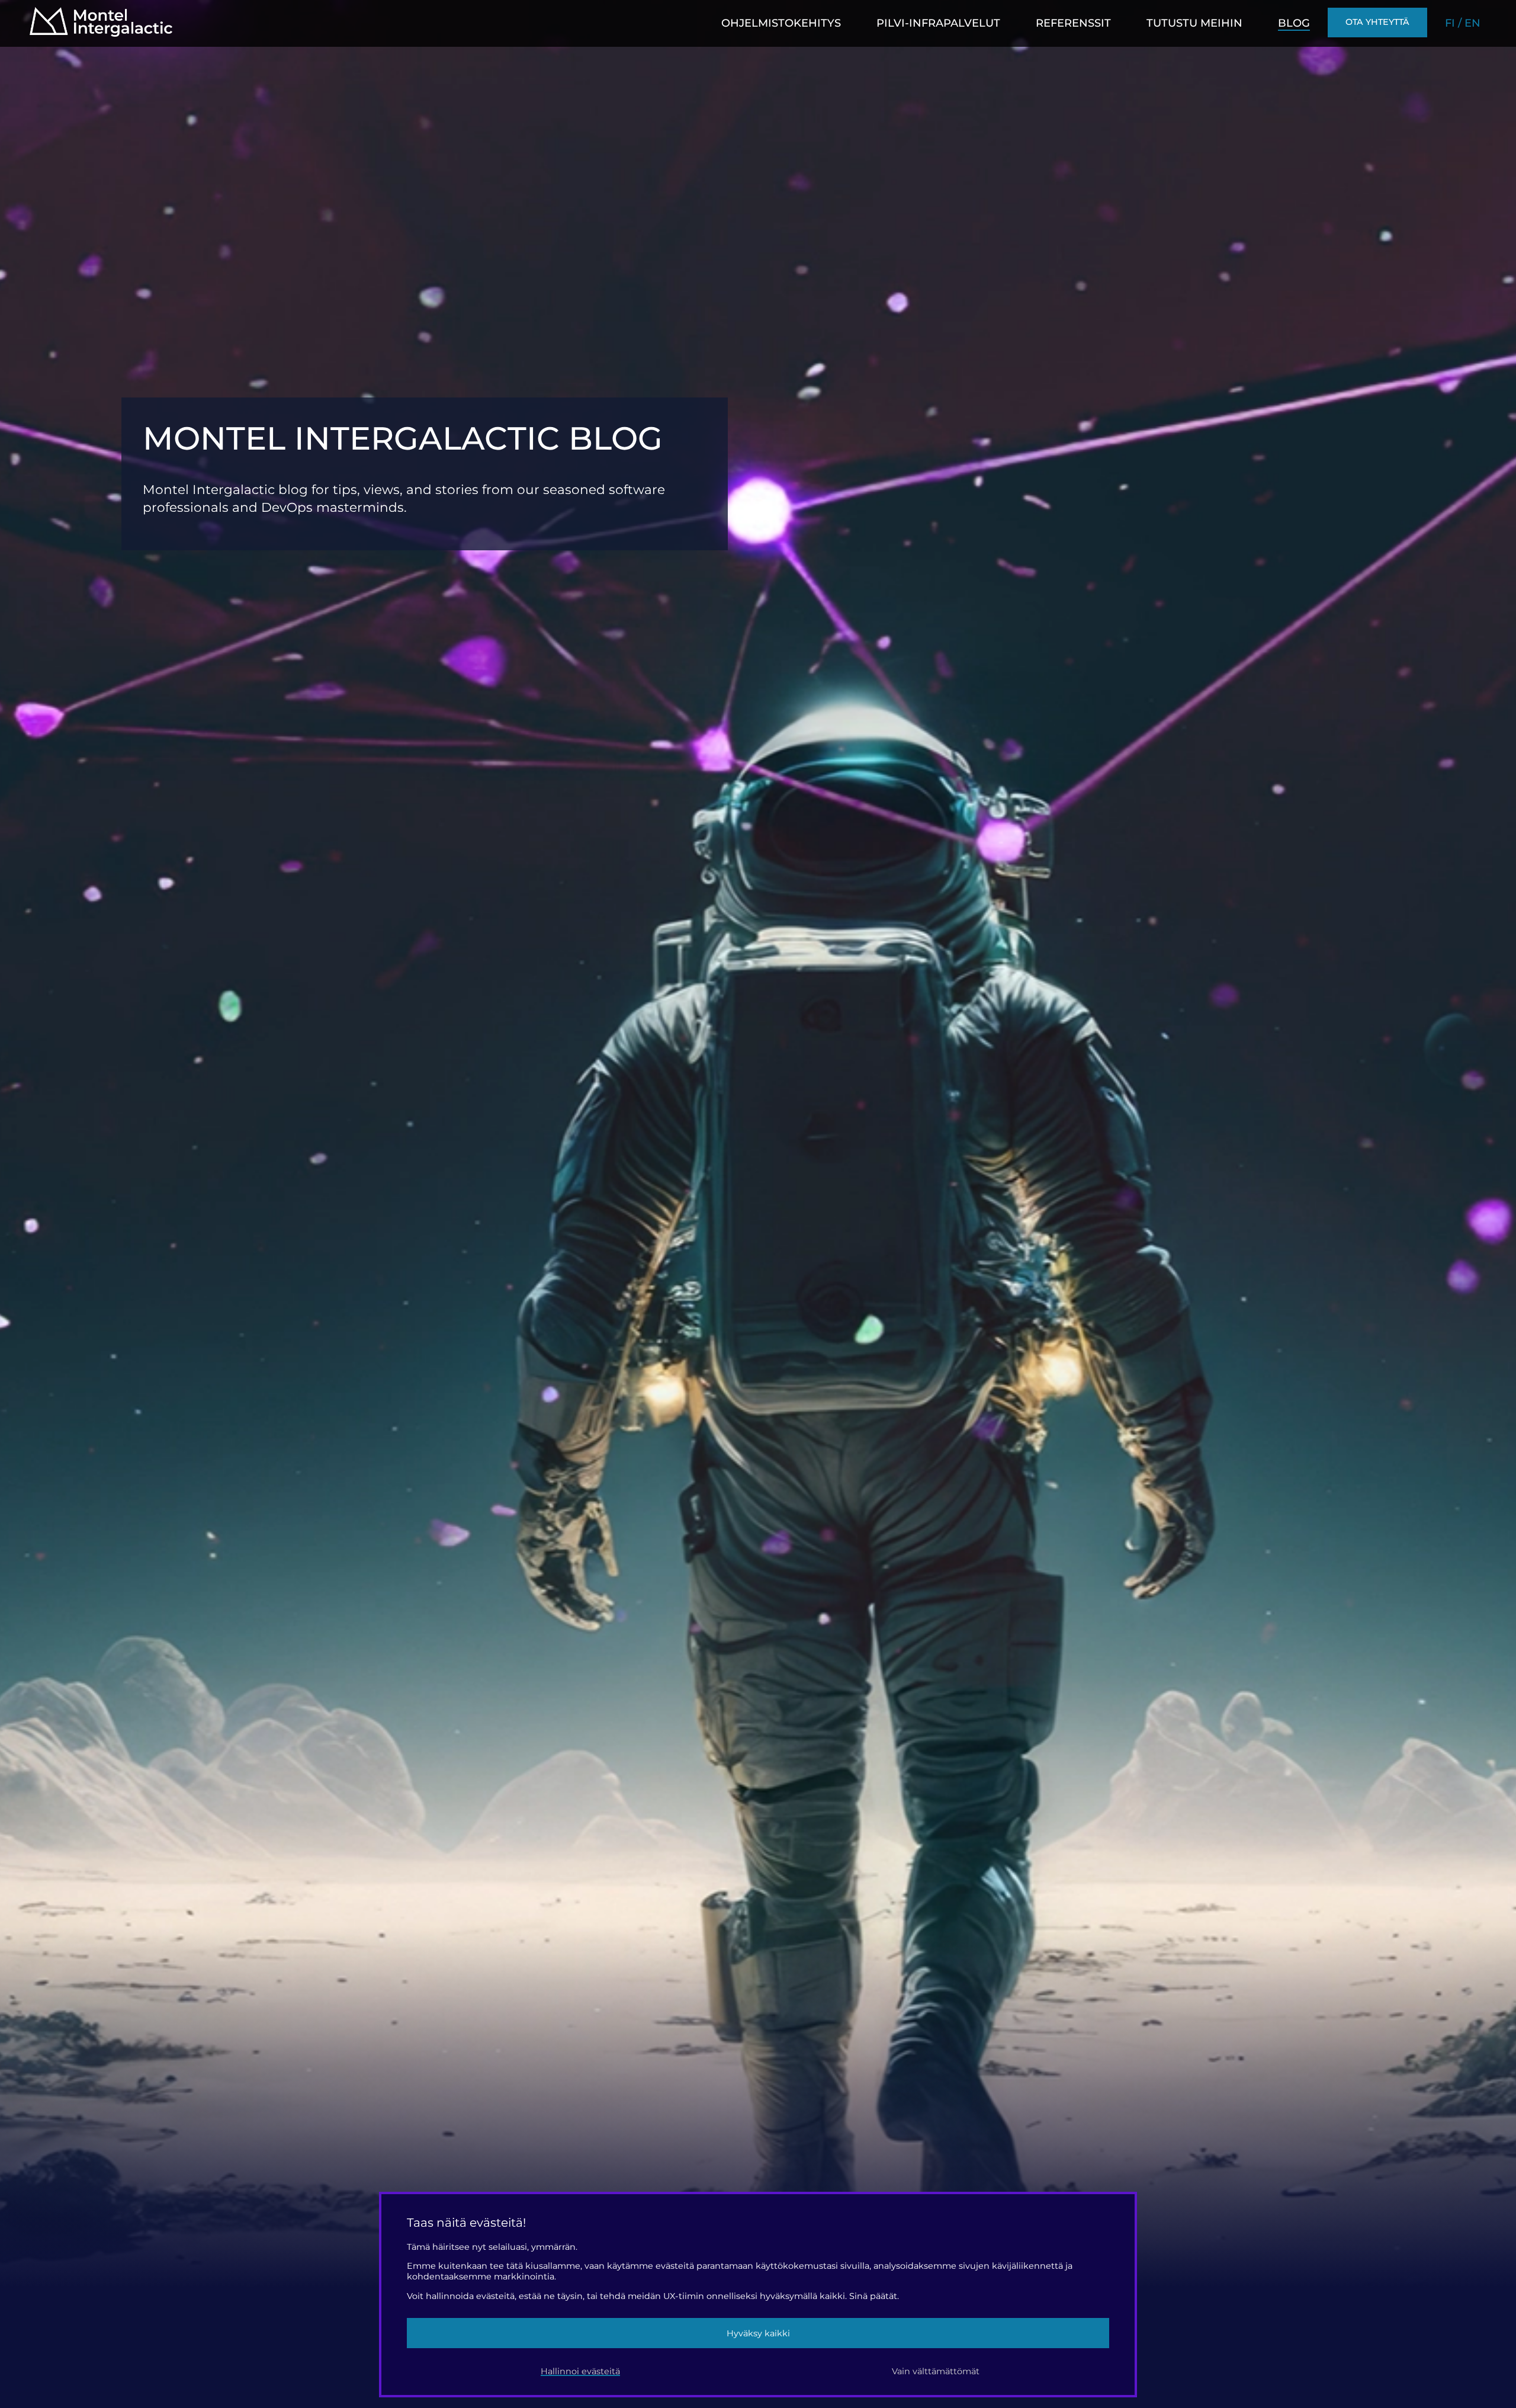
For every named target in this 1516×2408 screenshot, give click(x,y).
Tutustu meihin (1194, 23)
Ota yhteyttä (1377, 22)
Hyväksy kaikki (758, 2333)
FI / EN (1463, 23)
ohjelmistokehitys (781, 23)
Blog (1294, 23)
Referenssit (1073, 23)
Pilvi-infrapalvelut (938, 23)
